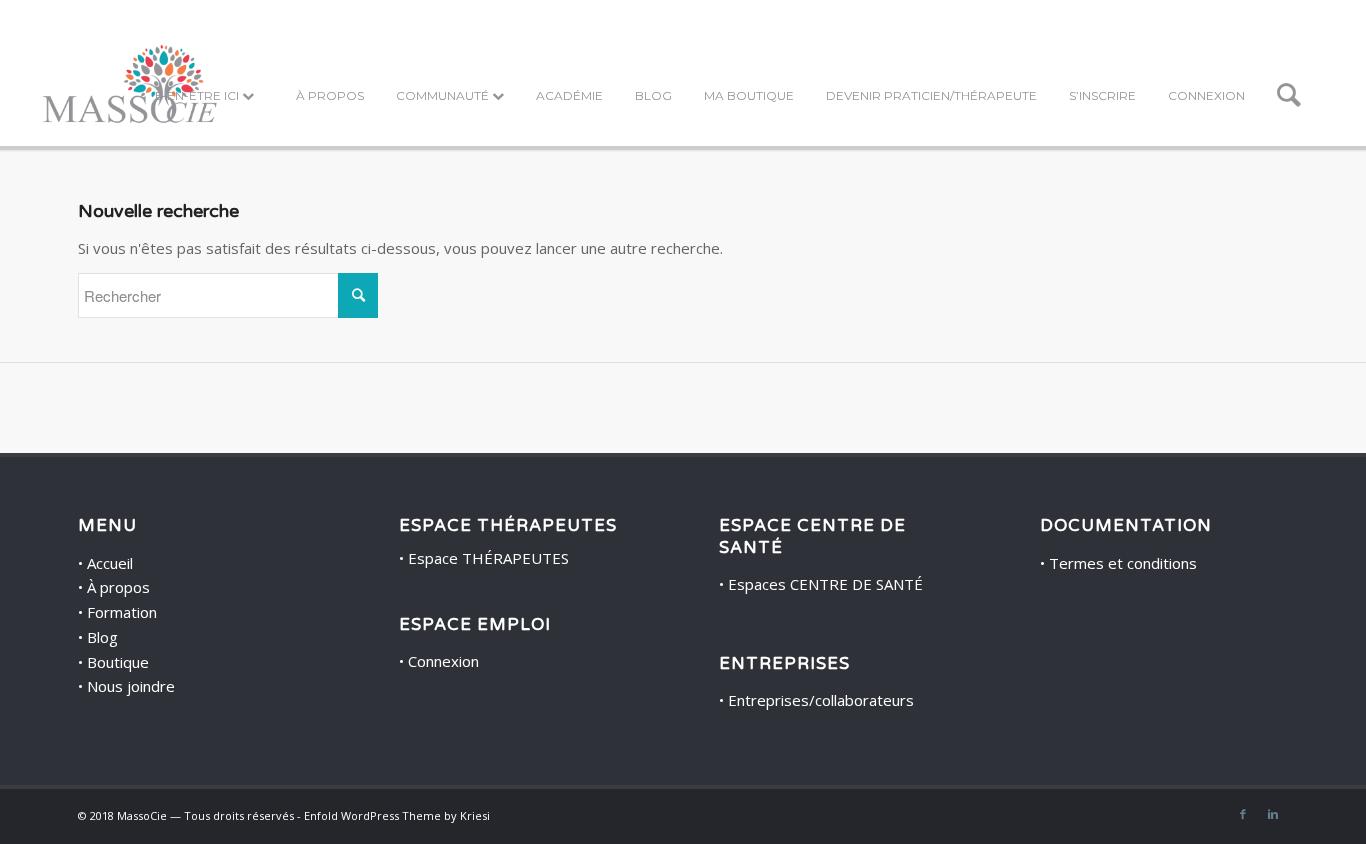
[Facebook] (1243, 814)
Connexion (443, 661)
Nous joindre (131, 686)
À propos (118, 587)
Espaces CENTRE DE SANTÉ (825, 584)
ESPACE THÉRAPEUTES (508, 526)
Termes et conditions (1123, 563)
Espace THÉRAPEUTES (488, 558)
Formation (122, 612)
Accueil (110, 563)
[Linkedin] (1273, 814)
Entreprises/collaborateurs (821, 700)
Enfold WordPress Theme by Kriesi (397, 815)
